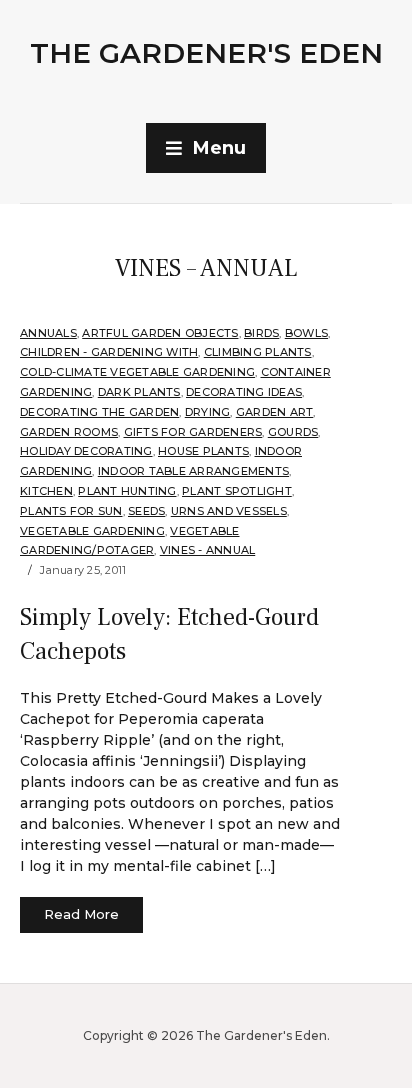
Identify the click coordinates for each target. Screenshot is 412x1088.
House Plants (203, 451)
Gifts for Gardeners (193, 432)
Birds (261, 333)
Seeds (146, 511)
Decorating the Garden (99, 412)
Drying (208, 412)
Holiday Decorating (86, 451)
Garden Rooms (69, 432)
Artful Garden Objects (160, 333)
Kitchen (46, 491)
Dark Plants (139, 392)
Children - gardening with (109, 352)
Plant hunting (127, 491)
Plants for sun (71, 511)
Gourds (293, 432)
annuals (48, 333)
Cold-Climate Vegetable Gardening (137, 372)
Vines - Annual (208, 550)
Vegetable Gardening (92, 531)
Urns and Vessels (229, 511)
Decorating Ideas (244, 392)
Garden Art (275, 412)
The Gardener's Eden (206, 53)
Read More (81, 914)
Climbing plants (258, 352)
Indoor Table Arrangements (193, 471)
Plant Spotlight (237, 491)
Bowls (306, 333)
